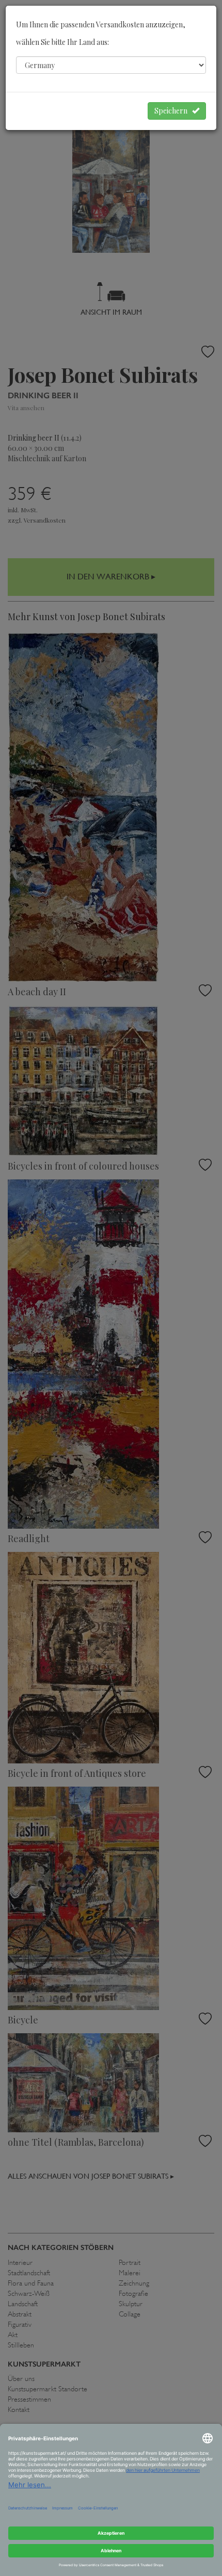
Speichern (173, 111)
